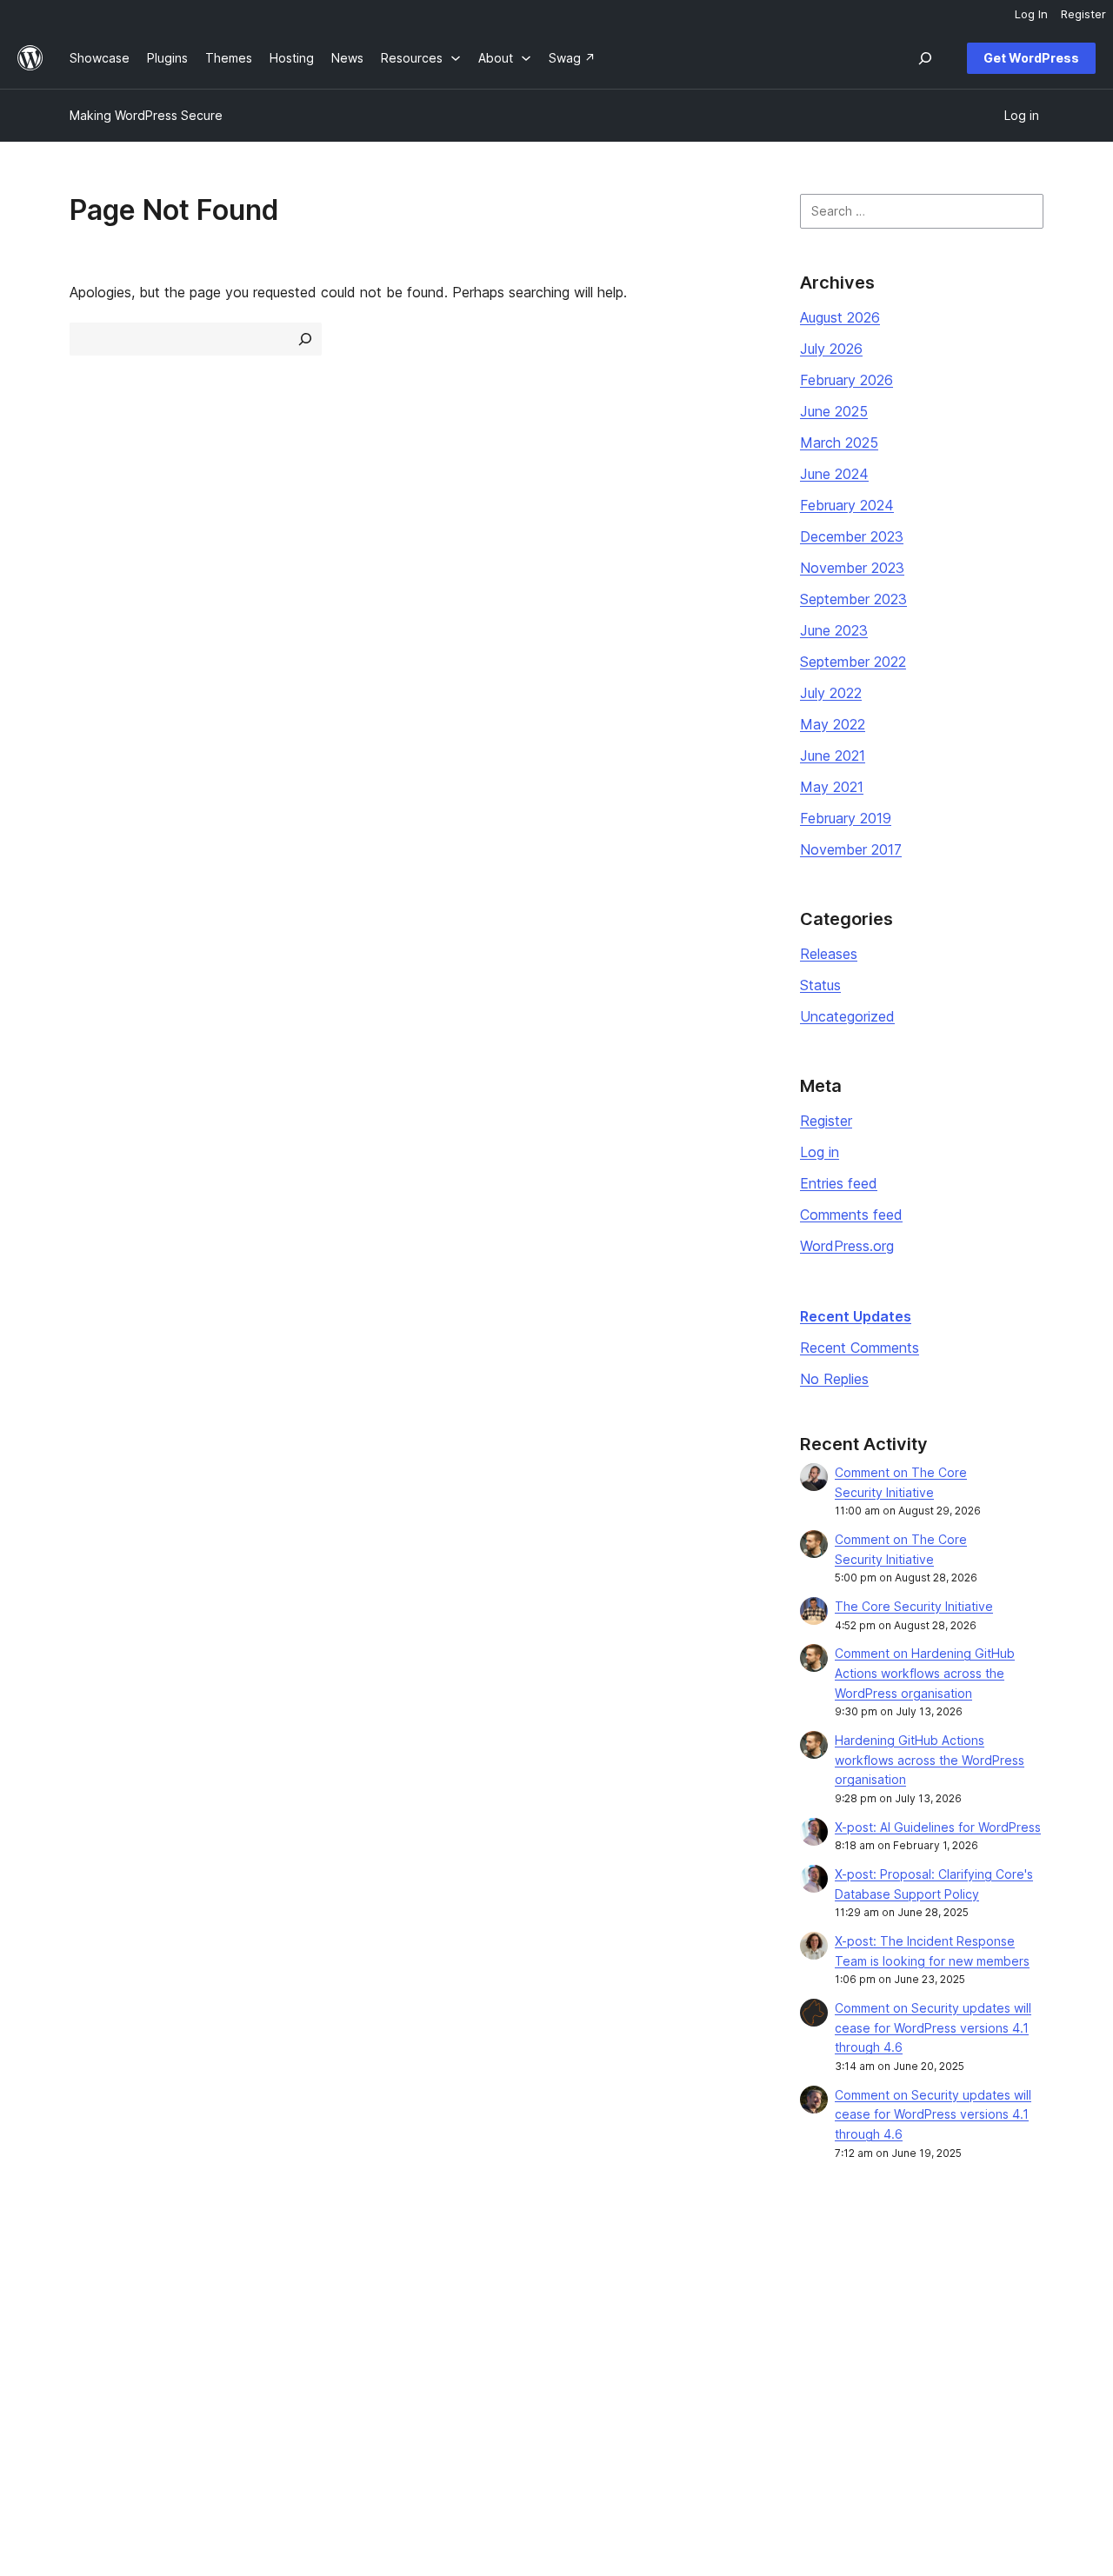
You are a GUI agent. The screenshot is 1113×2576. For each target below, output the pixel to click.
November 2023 (852, 568)
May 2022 (833, 724)
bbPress (894, 2342)
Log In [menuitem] (1031, 14)
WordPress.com (915, 2286)
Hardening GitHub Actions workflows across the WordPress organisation (930, 1760)
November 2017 (851, 849)
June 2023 (834, 630)
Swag (688, 2369)
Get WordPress (1031, 58)
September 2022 (853, 662)
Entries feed (839, 1183)
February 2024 (847, 505)
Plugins (288, 2342)
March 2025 (839, 443)
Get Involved (702, 2286)
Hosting (92, 2342)
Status (820, 985)
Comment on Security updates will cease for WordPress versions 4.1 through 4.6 (933, 2028)
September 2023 (853, 599)
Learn (482, 2286)
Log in (820, 1152)
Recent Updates (856, 1316)
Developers (500, 2342)
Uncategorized (847, 1016)
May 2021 (832, 787)
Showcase (298, 2286)
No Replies (834, 1379)
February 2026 (846, 380)
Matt (883, 2314)
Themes (291, 2314)
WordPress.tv (512, 2369)
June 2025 (834, 411)
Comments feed (851, 1215)
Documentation (510, 2314)
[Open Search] (925, 58)
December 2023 (852, 536)
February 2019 (846, 818)
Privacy (91, 2369)
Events (684, 2314)
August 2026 (840, 317)
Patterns (292, 2369)
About (87, 2286)
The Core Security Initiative (914, 1606)
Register (826, 1121)
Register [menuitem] (1083, 14)
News (86, 2314)
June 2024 (834, 474)
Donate (693, 2342)
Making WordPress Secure (146, 115)
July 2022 (831, 693)
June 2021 (833, 755)
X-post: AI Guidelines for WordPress (938, 1827)
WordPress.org (847, 1246)
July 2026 (831, 349)
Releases (829, 954)
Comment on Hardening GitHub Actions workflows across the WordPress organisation (925, 1673)
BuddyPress (905, 2369)
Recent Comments (860, 1348)
